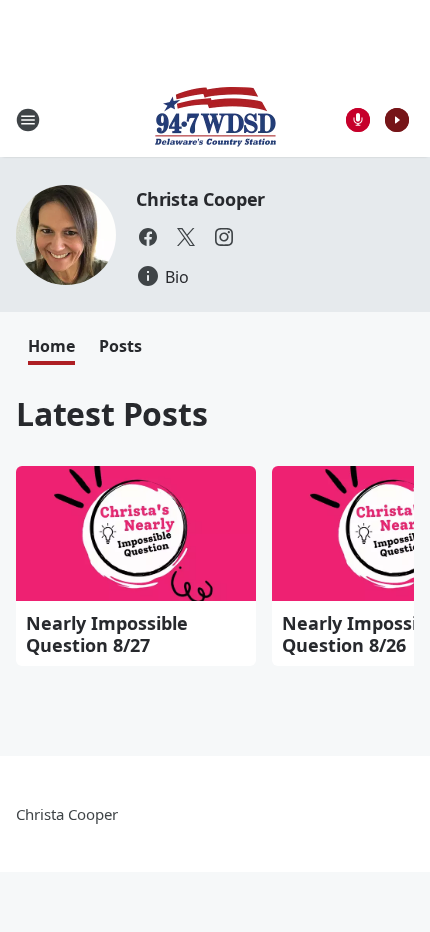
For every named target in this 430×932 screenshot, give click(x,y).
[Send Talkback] (358, 120)
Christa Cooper (200, 199)
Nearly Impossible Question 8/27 (107, 634)
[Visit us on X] (186, 237)
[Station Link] (215, 119)
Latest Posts (112, 413)
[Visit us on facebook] (148, 237)
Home (51, 346)
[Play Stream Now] (397, 120)
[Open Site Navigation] (28, 120)
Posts (120, 346)
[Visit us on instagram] (224, 237)
